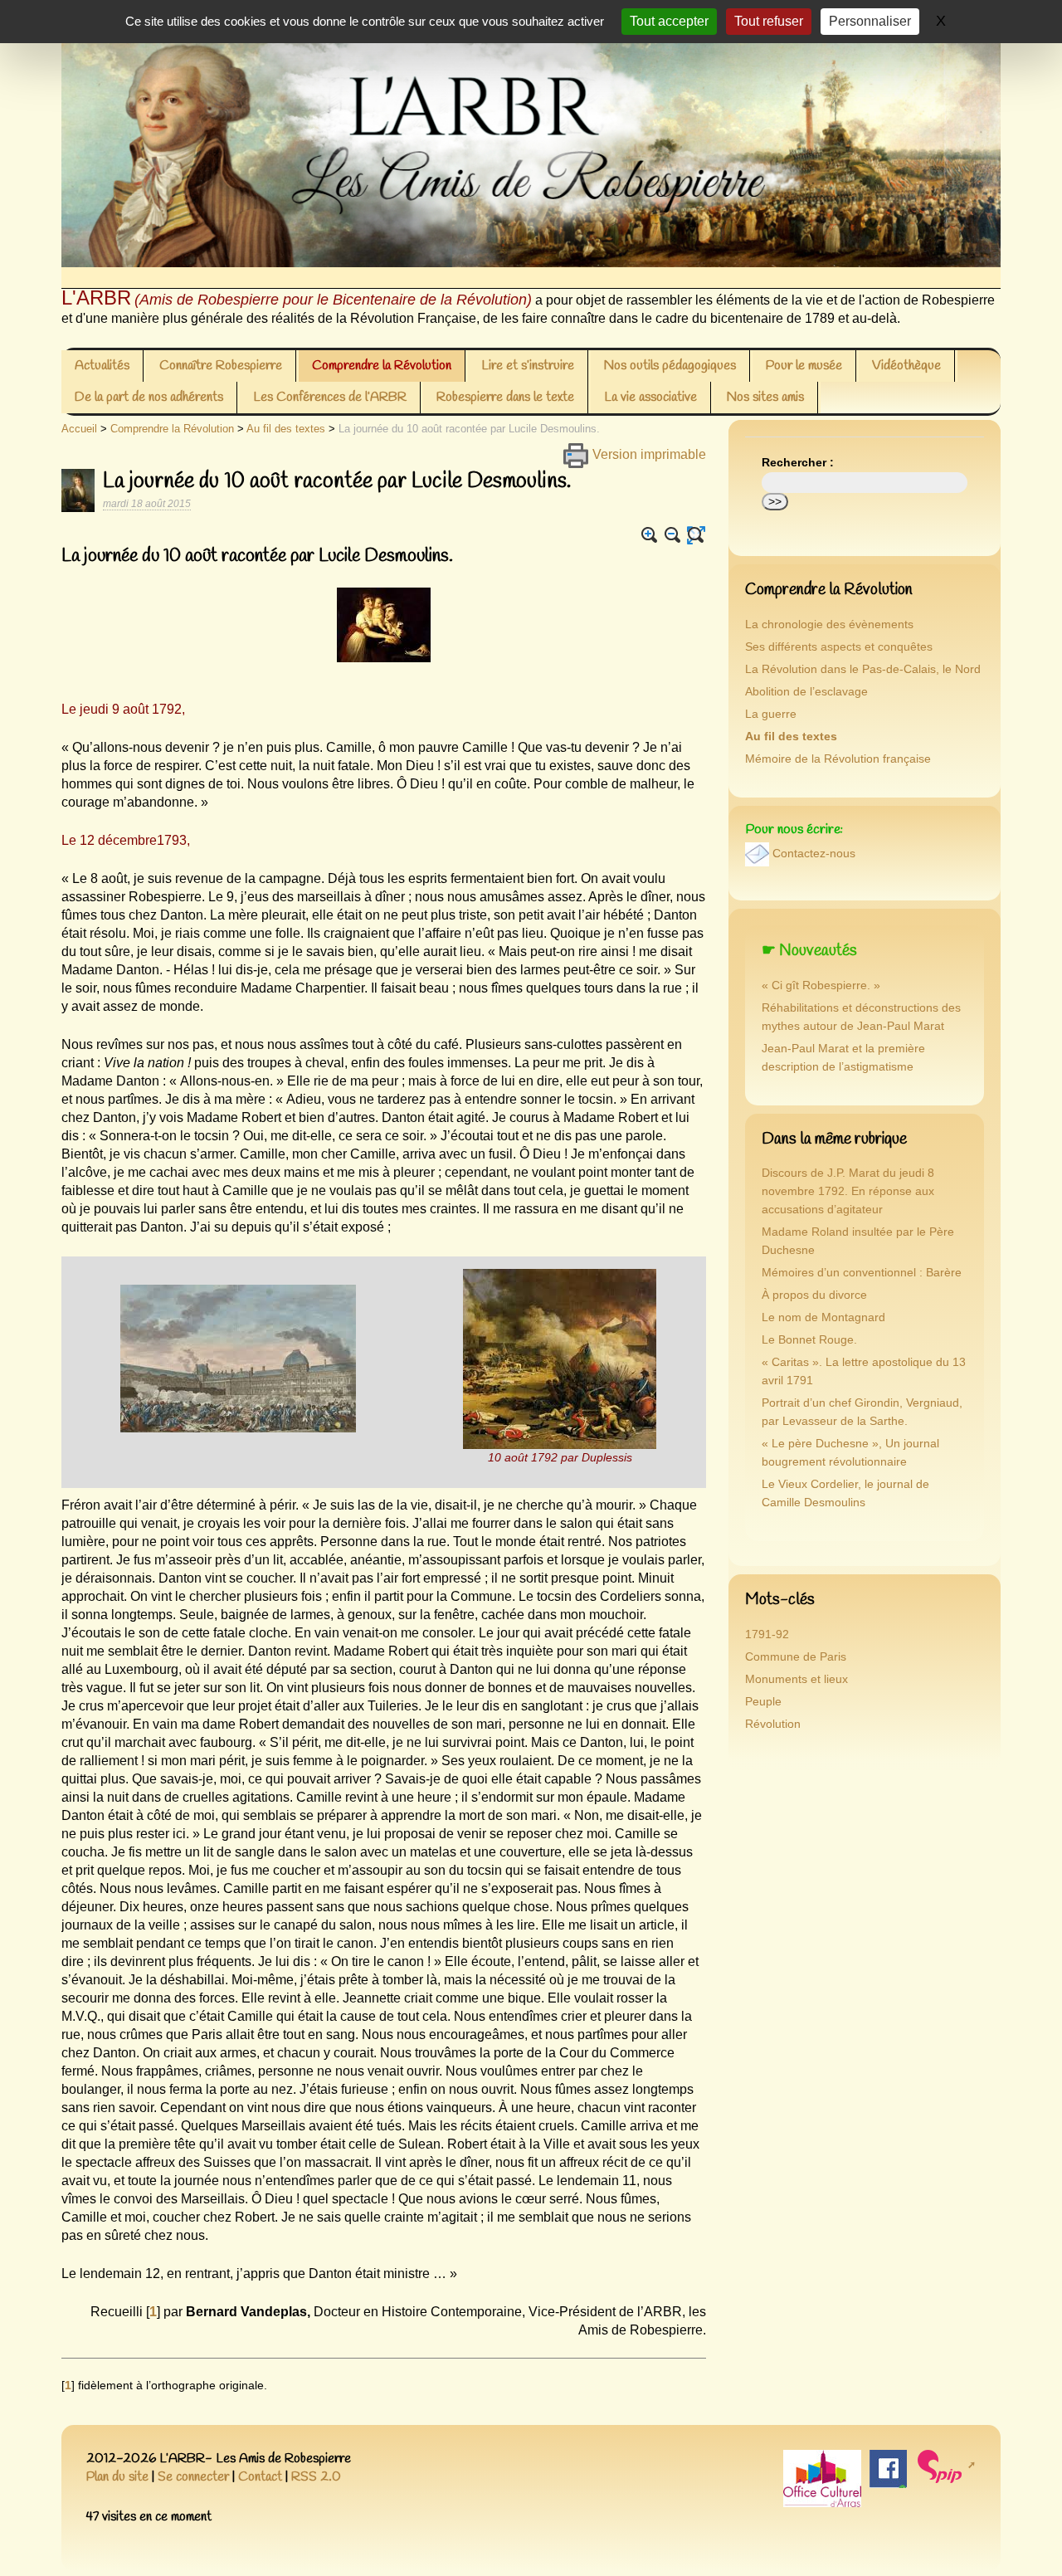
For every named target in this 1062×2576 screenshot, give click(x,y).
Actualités (102, 366)
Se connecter (193, 2477)
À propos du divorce (814, 1295)
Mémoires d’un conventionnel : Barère (862, 1273)
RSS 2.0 (316, 2477)
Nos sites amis (765, 397)
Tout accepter (669, 21)
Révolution (773, 1724)
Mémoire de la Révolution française (838, 759)
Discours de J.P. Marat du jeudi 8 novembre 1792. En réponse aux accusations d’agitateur (848, 1191)
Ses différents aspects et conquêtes (839, 647)
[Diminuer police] (673, 535)
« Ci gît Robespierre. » (821, 986)
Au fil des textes (286, 429)
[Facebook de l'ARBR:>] (888, 2468)
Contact (260, 2477)
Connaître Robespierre (221, 366)
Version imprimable (648, 454)
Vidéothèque (906, 366)
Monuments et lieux (796, 1679)
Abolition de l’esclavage (806, 692)
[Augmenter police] (650, 535)
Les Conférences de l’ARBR (330, 397)
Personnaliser (870, 21)
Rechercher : (798, 463)
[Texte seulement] (696, 535)
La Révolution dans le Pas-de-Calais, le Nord (863, 669)
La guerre (771, 714)
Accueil (79, 429)
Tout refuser (769, 21)
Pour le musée (804, 366)
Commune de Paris (796, 1657)
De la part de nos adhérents (149, 397)
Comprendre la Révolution (382, 366)
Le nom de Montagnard (823, 1317)
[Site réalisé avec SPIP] (945, 2465)
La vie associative (650, 397)
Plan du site (117, 2477)
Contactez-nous (814, 854)
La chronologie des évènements (829, 624)
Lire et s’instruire (528, 366)
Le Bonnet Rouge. (809, 1340)
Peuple (763, 1702)
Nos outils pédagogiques (670, 366)
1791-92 (767, 1634)
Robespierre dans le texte (505, 397)
